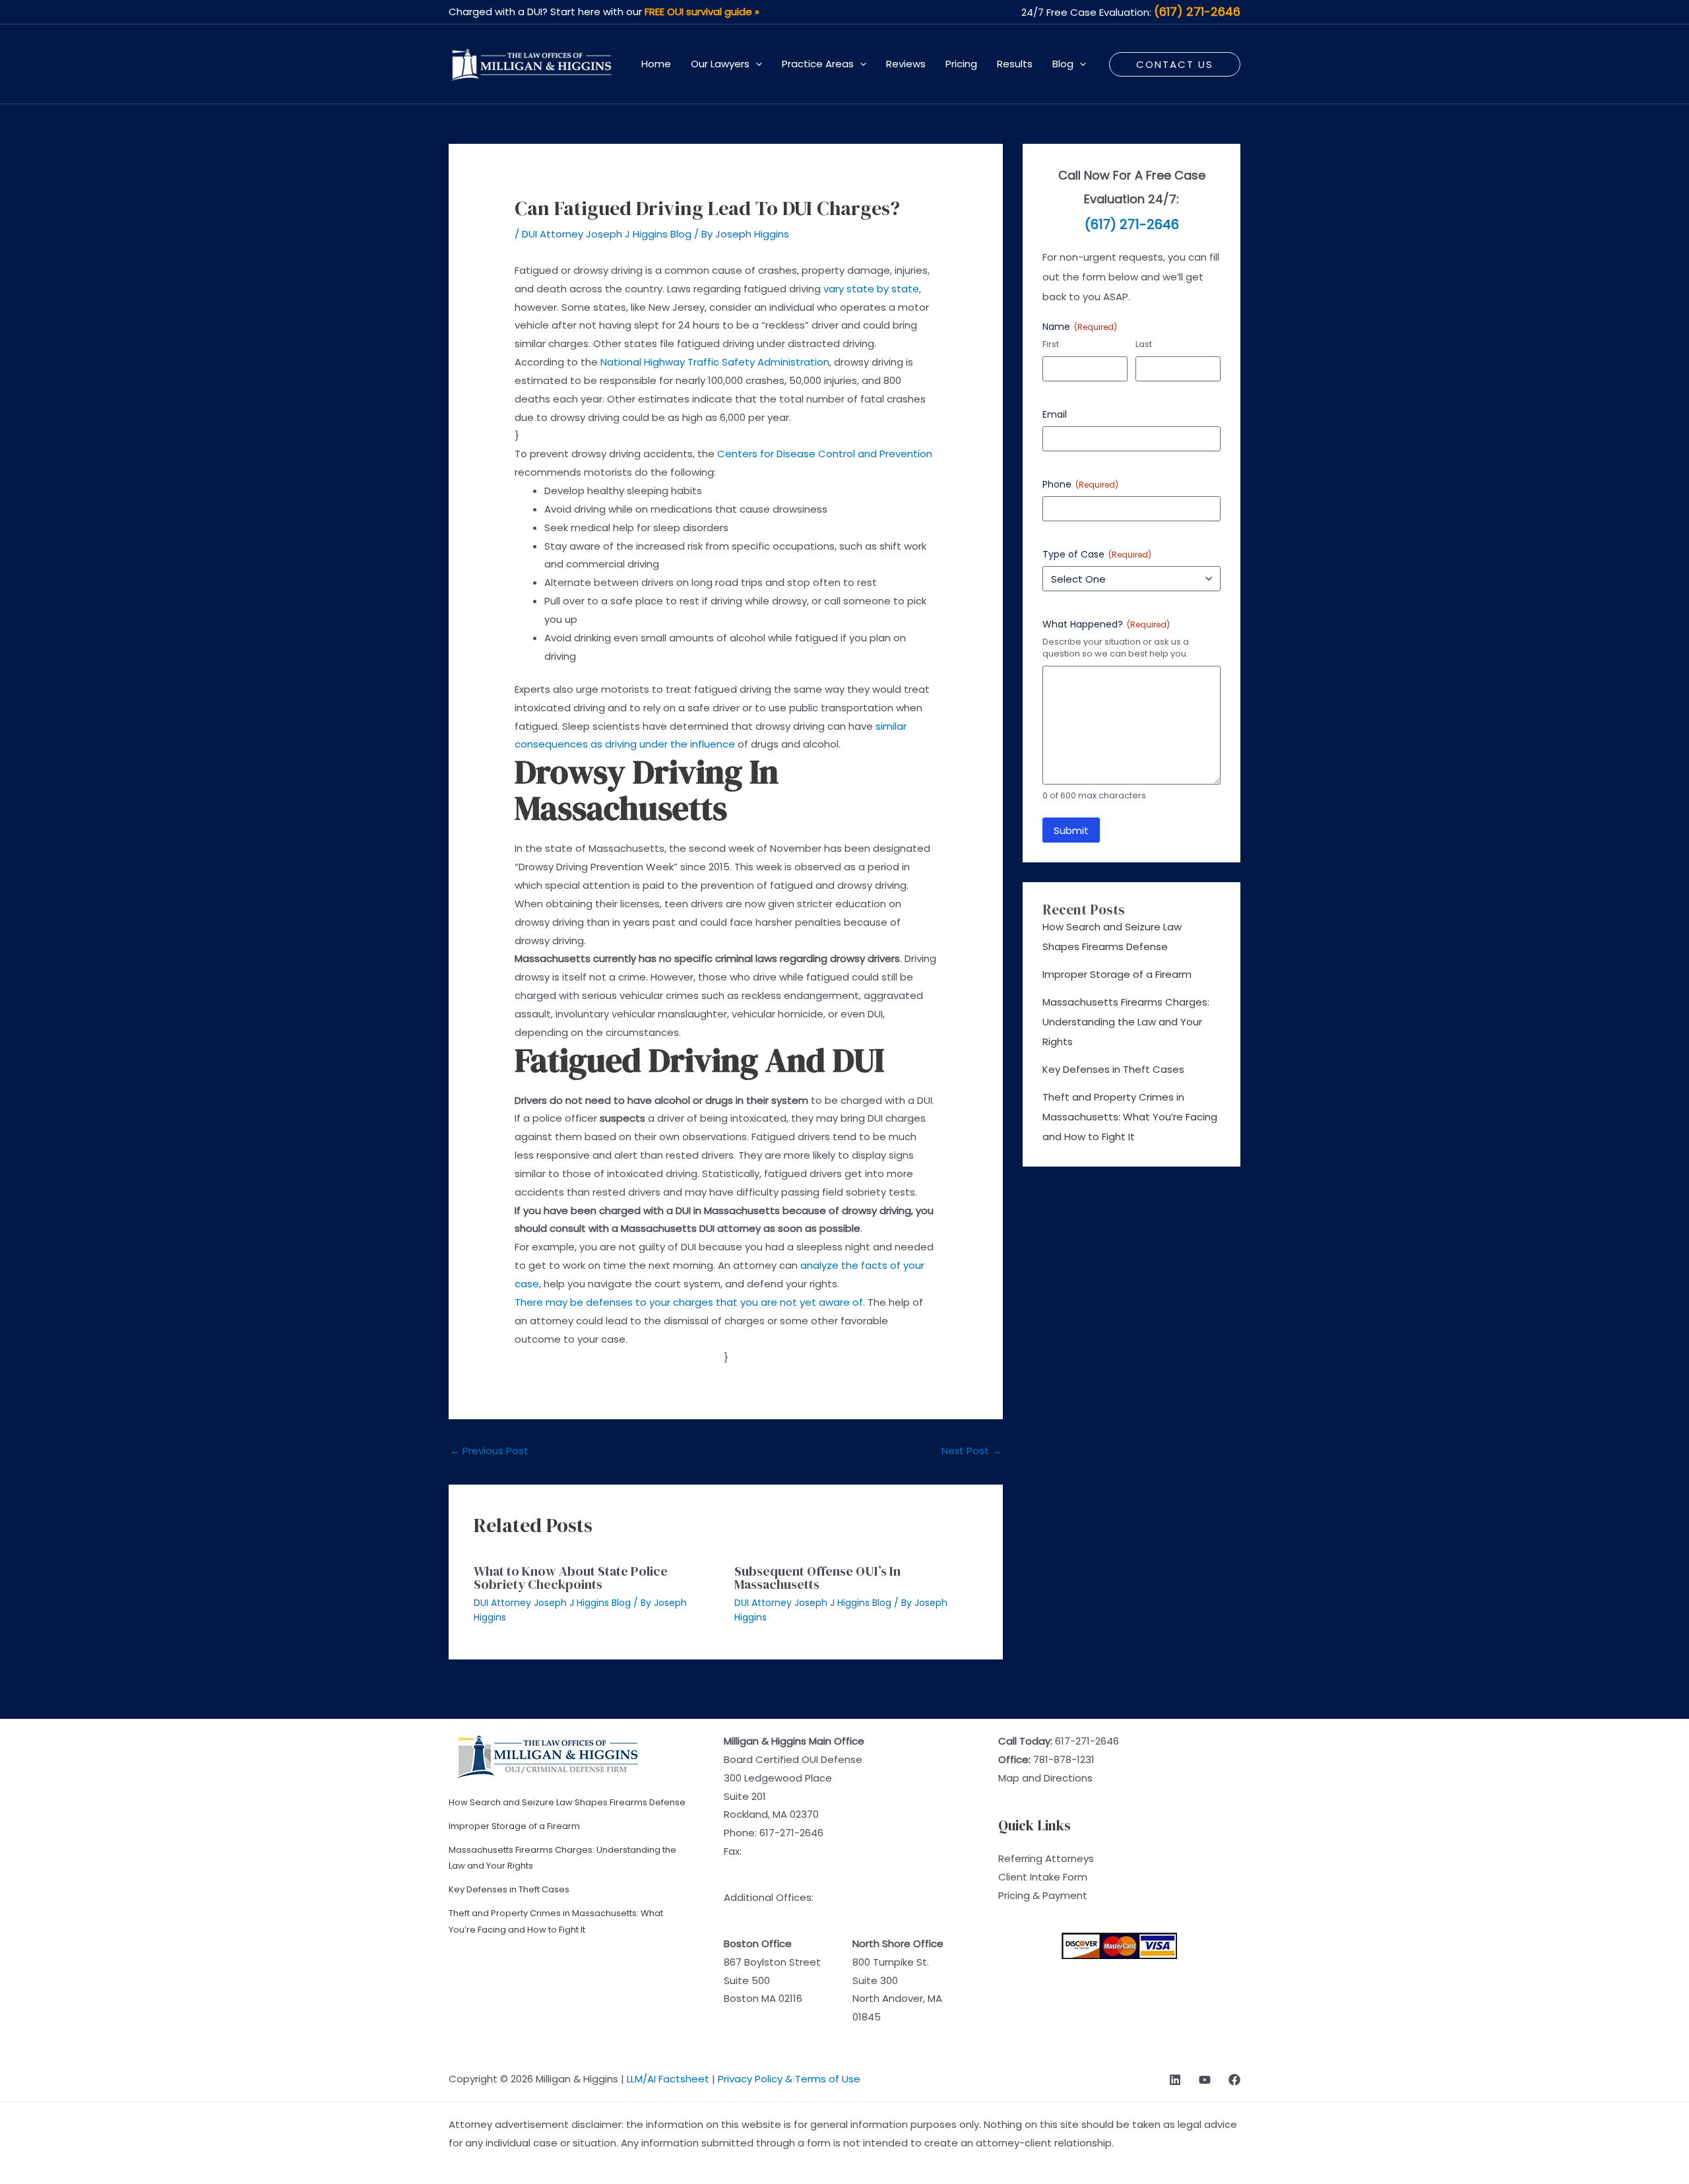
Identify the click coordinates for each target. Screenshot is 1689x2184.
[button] (756, 64)
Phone (1080, 484)
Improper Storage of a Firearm (1117, 974)
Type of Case (1097, 554)
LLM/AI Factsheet (668, 2079)
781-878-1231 (1064, 1759)
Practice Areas (818, 64)
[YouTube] (1205, 2080)
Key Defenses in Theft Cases (1113, 1069)
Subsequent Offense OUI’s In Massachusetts (817, 1578)
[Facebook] (1234, 2080)
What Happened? (1106, 624)
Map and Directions (1045, 1778)
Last (1144, 344)
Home (656, 64)
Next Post (972, 1451)
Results (1015, 64)
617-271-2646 (791, 1833)
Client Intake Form (1043, 1877)
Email (1055, 414)
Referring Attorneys (1046, 1858)
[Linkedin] (1175, 2080)
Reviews (906, 64)
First (1051, 344)
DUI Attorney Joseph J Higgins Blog (607, 234)
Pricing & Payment (1043, 1895)
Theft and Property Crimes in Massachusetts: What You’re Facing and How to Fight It (1130, 1117)
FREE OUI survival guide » (702, 12)
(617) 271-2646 (1197, 12)
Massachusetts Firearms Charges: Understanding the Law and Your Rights (1126, 1022)
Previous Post (489, 1451)
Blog (1063, 64)
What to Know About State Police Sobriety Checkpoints (571, 1578)
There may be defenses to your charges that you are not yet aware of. (690, 1302)
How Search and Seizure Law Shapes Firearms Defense (567, 1802)
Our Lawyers (720, 64)
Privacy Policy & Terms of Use (789, 2079)
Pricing (961, 64)
